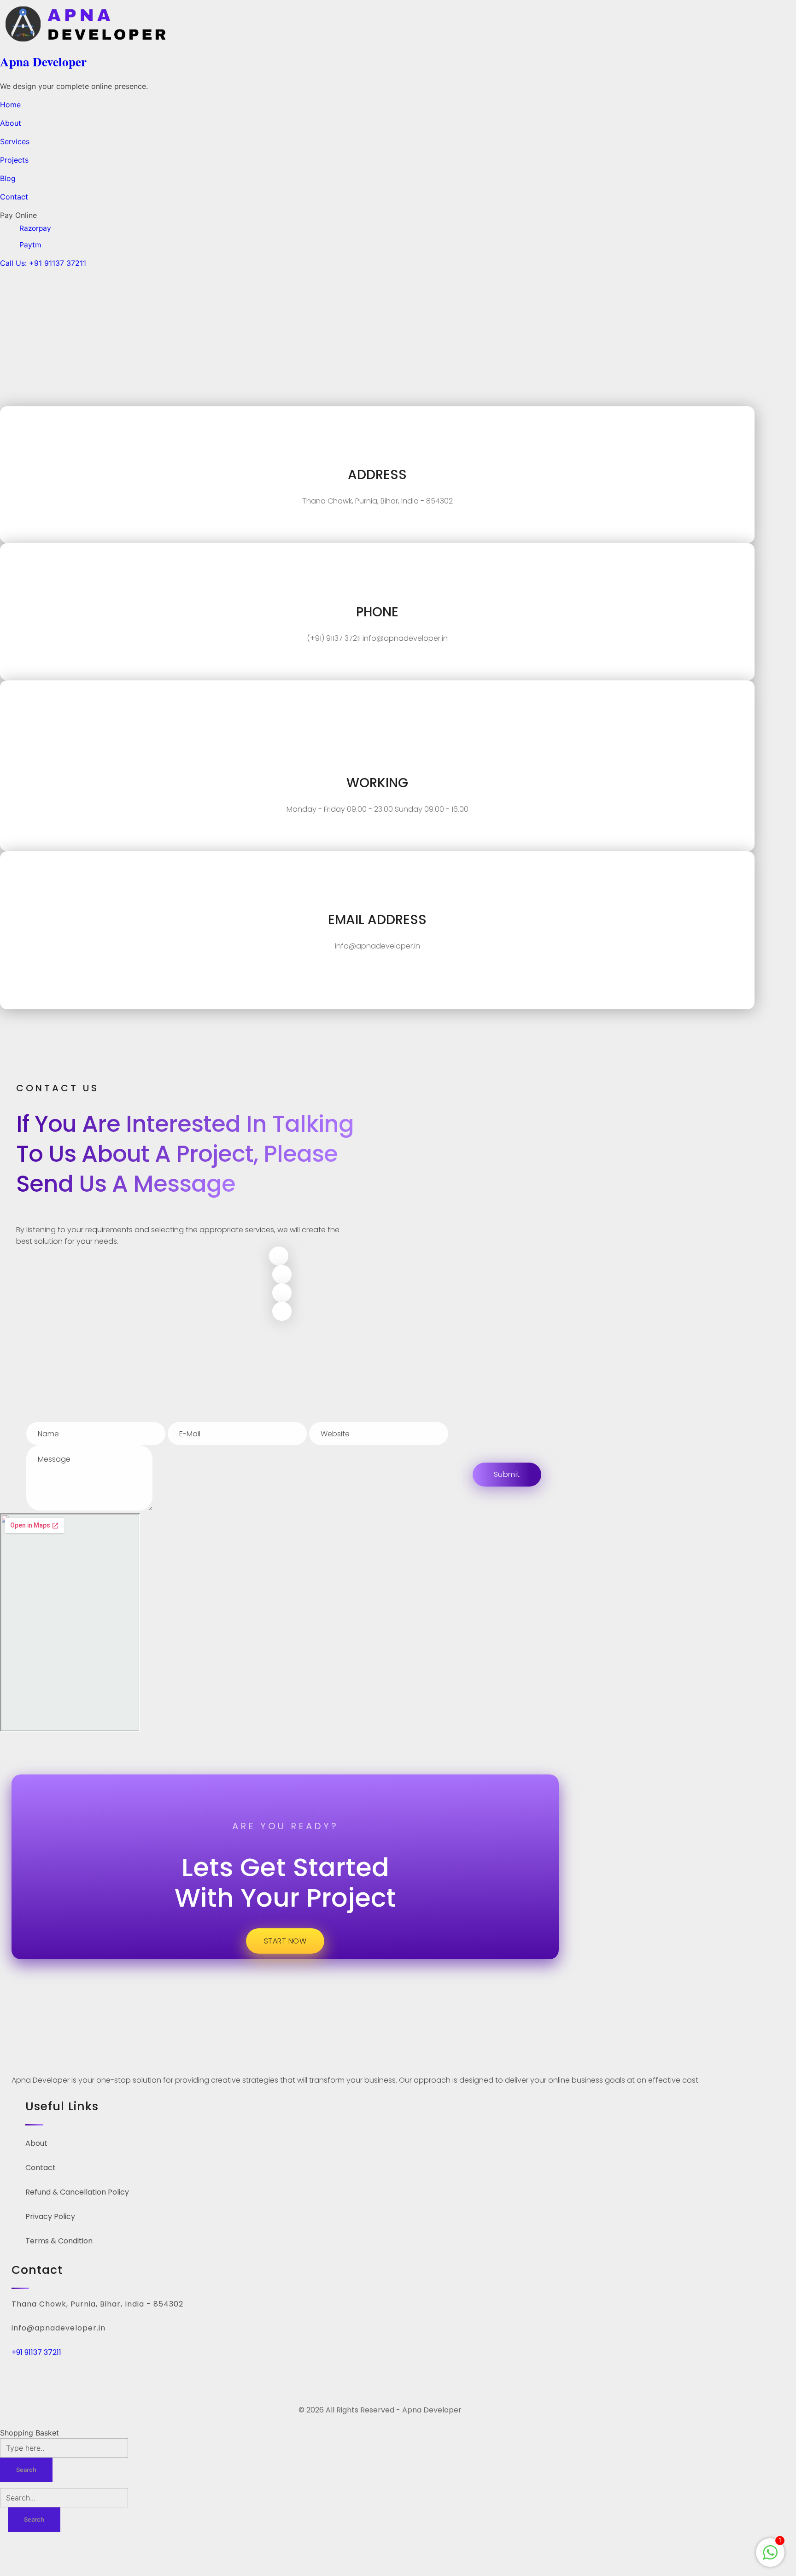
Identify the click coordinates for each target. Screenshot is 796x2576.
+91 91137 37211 (36, 2352)
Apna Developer (43, 61)
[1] (770, 2552)
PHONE (377, 612)
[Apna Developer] (263, 24)
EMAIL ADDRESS (377, 920)
